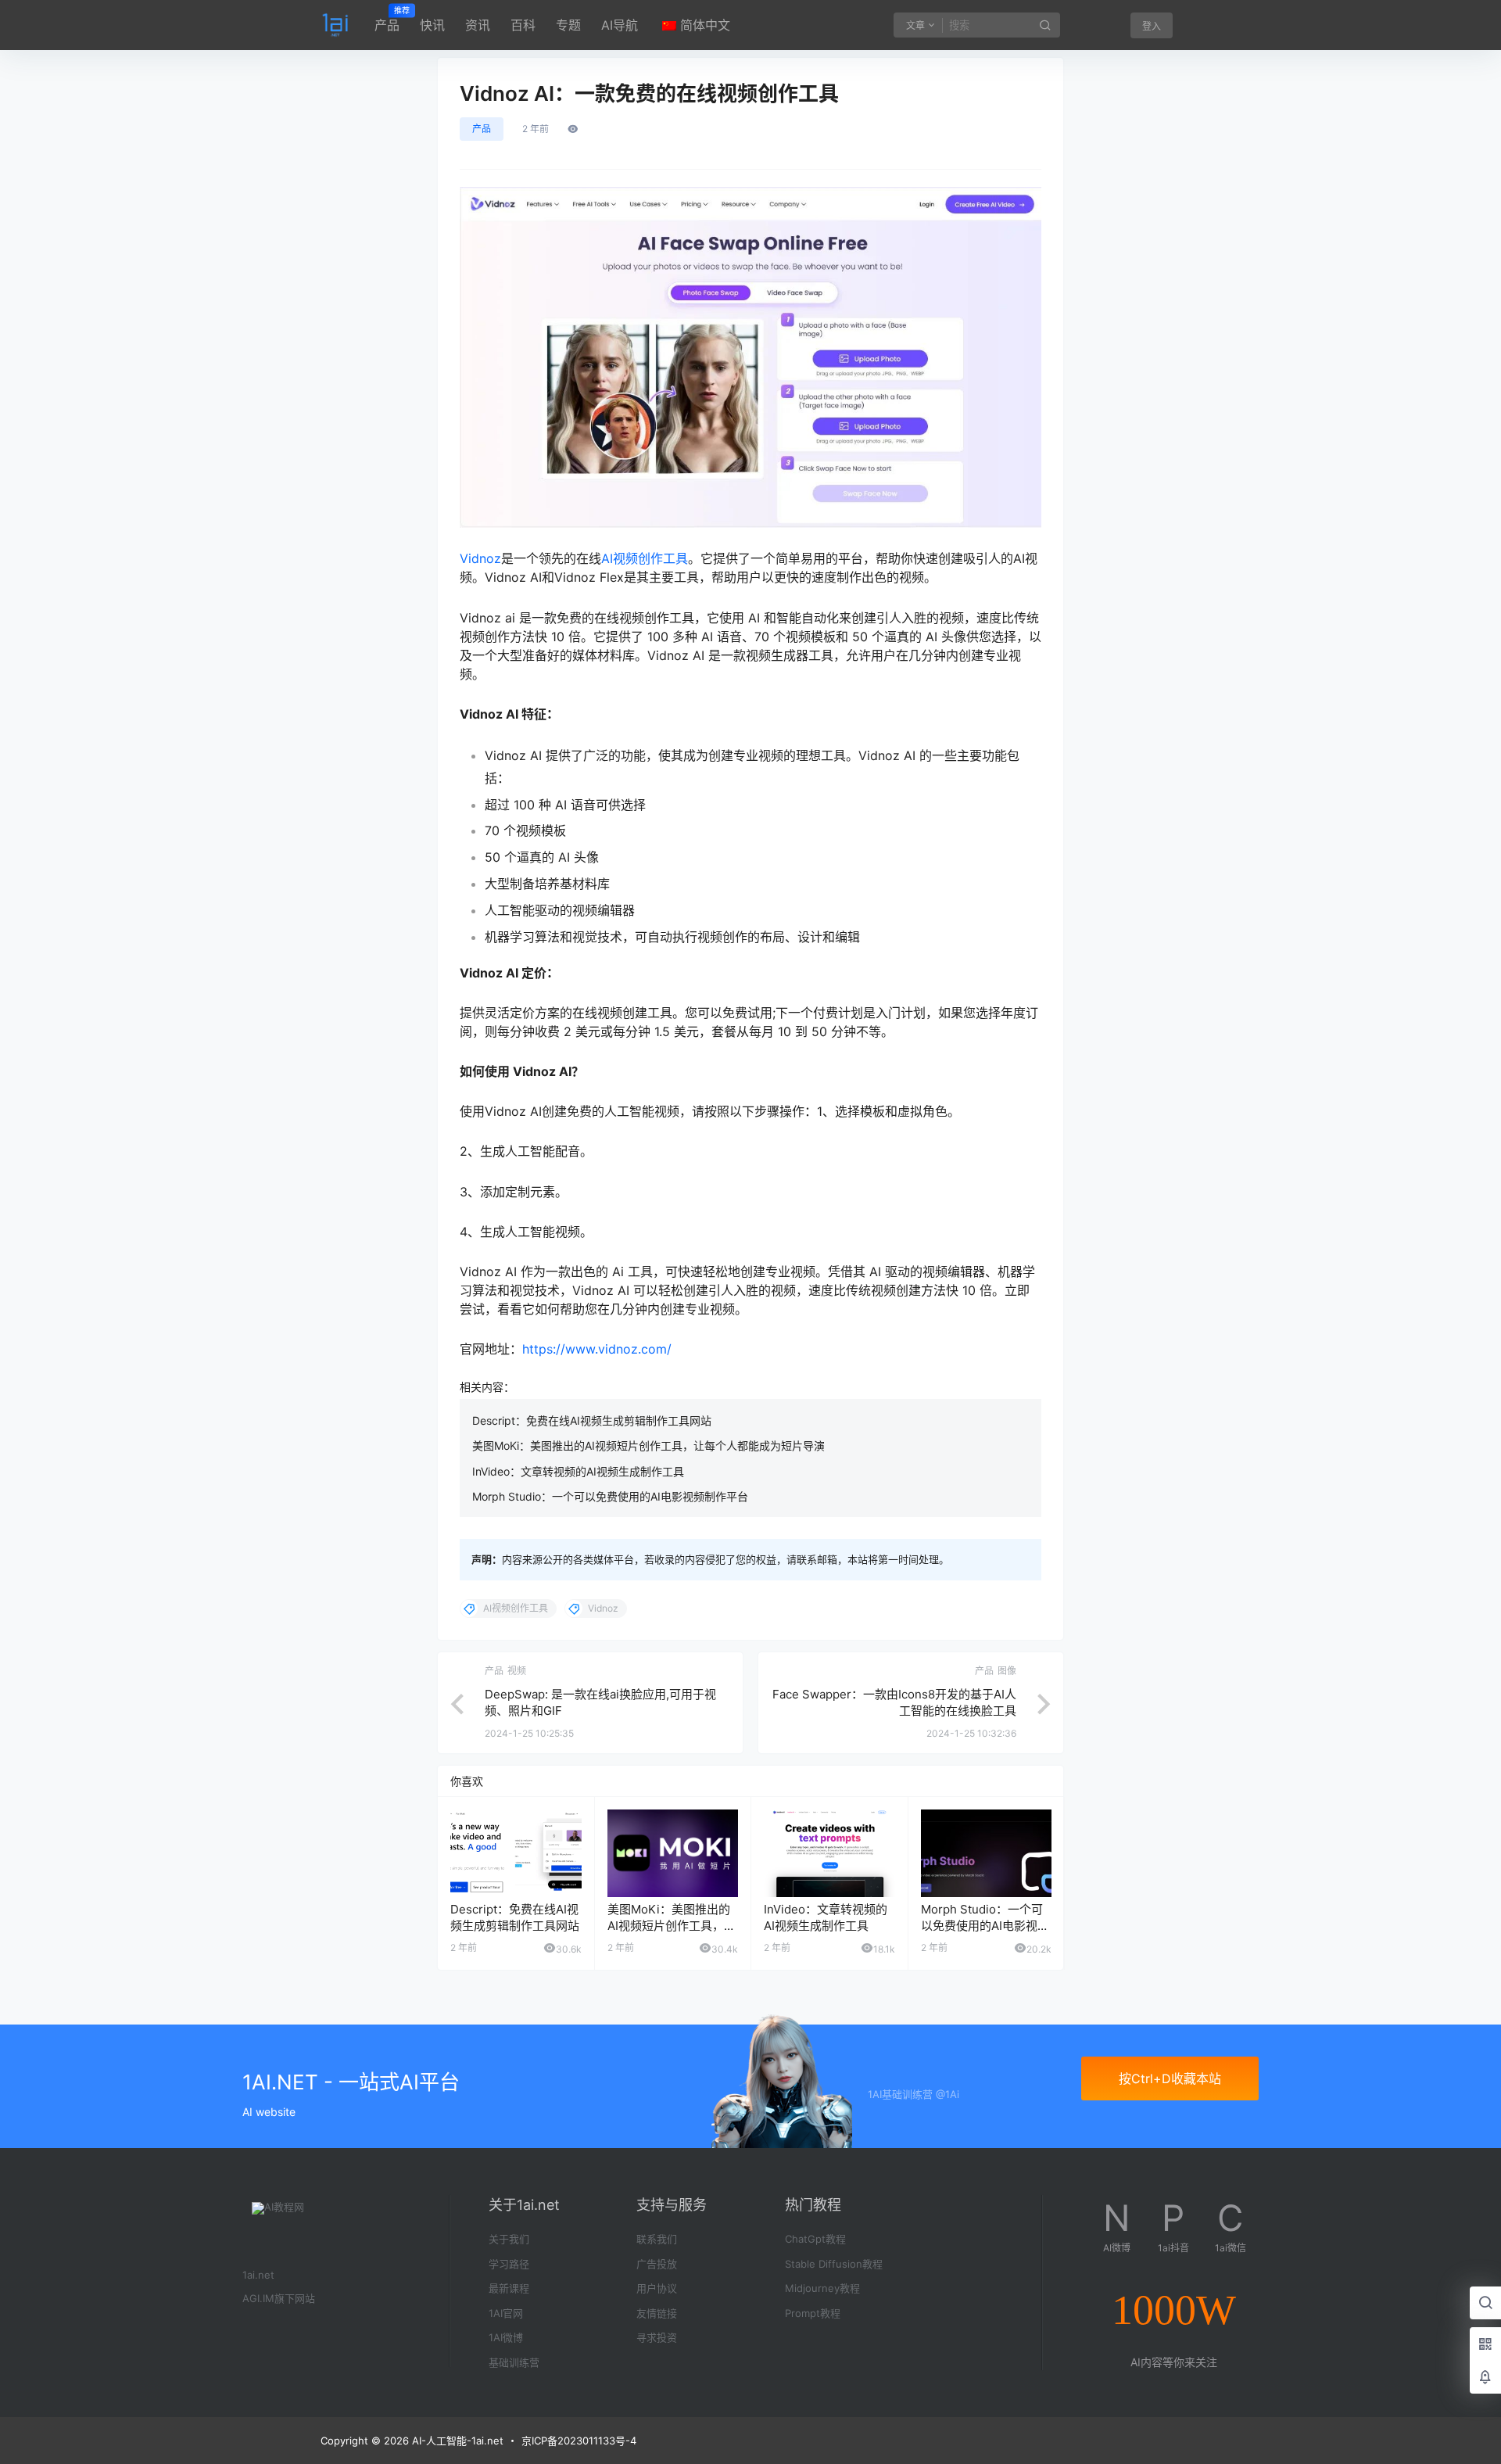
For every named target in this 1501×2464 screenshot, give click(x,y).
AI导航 (620, 25)
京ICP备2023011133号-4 (579, 2441)
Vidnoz (480, 558)
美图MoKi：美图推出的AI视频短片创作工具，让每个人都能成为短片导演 (648, 1445)
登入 (1152, 26)
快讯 (432, 25)
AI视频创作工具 (645, 558)
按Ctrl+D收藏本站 (1170, 2078)
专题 (568, 25)
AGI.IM (258, 2298)
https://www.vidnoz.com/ (599, 1349)
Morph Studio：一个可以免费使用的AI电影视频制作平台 (610, 1496)
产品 (387, 20)
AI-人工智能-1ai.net (456, 2441)
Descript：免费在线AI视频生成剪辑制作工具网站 (592, 1420)
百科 (523, 25)
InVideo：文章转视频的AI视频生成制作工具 (578, 1471)
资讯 (478, 25)
